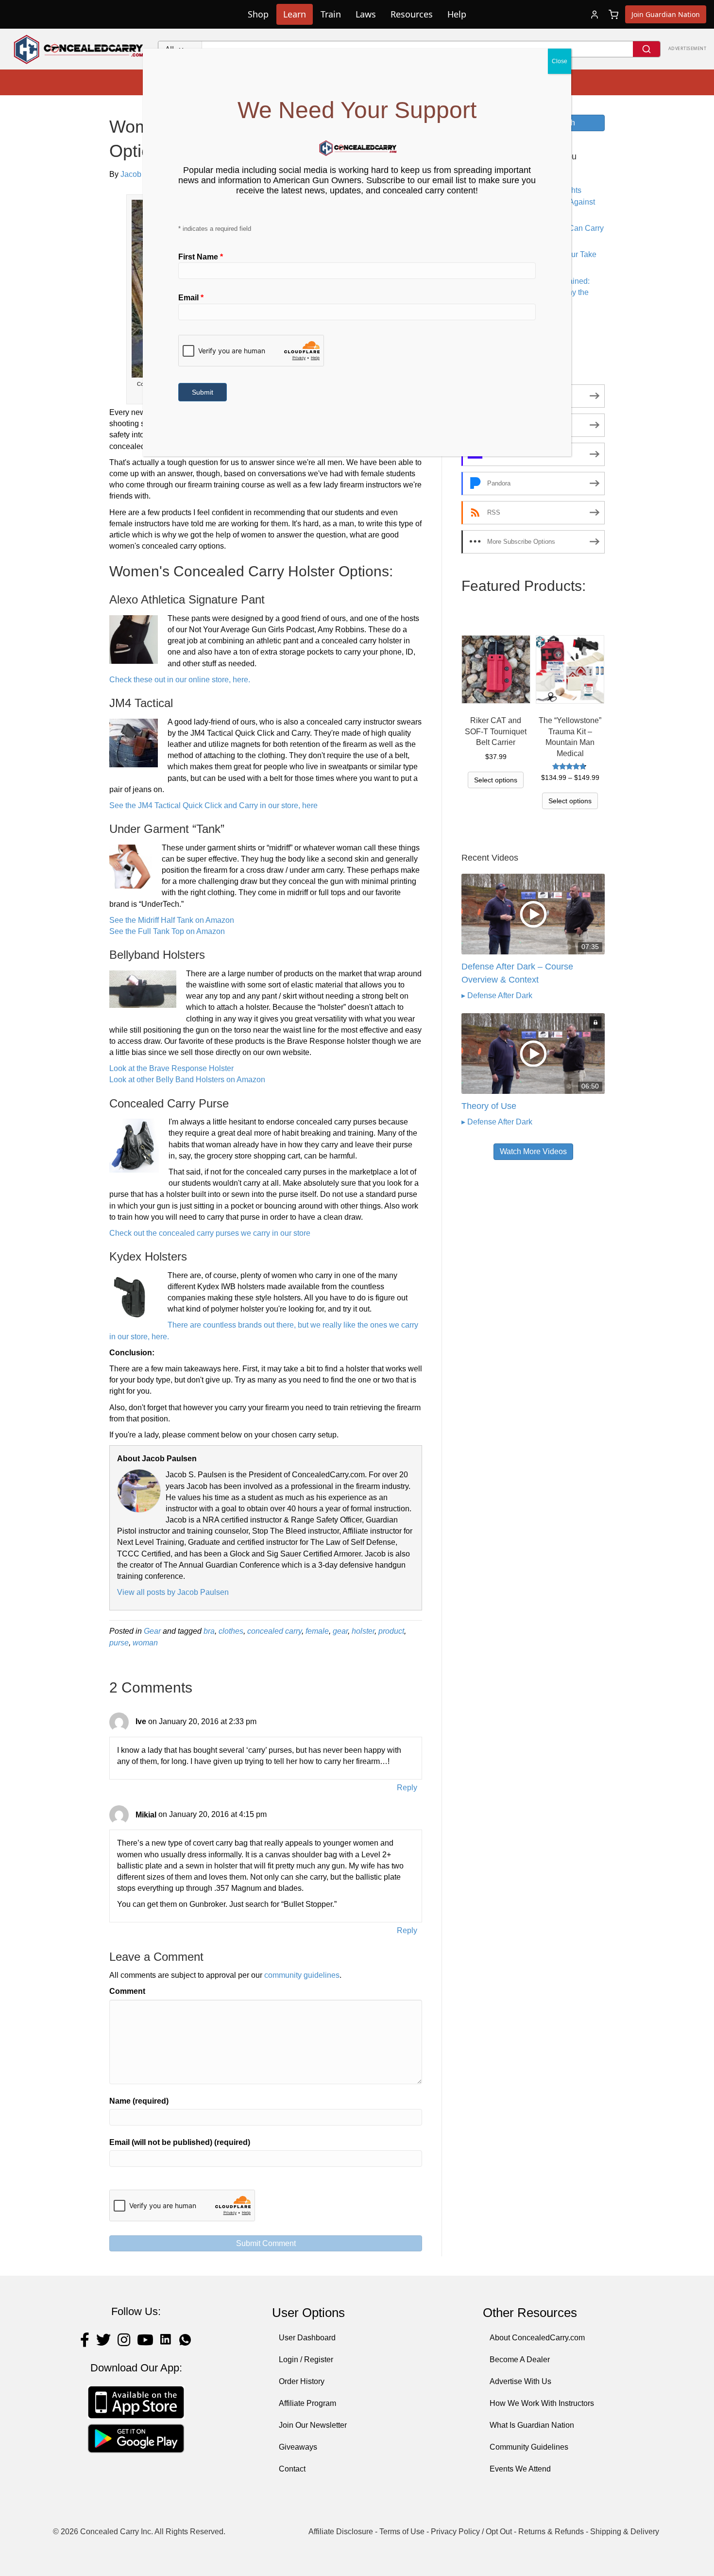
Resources (412, 14)
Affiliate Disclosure (341, 2532)
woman (145, 1643)
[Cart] (613, 15)
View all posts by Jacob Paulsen (173, 1592)
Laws (366, 14)
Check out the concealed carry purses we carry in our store (210, 1233)
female (317, 1631)
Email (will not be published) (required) (180, 2142)
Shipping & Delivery (625, 2532)
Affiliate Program (307, 2403)
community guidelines (302, 1975)
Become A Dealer (520, 2360)
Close (560, 61)
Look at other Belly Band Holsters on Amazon (187, 1080)
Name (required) (139, 2101)
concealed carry (274, 1631)
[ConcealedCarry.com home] (79, 49)
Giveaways (298, 2447)
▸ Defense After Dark (497, 995)
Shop (258, 14)
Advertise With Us (520, 2381)
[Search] (646, 49)
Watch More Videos (533, 1151)
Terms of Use (402, 2532)
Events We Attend (520, 2469)
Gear (152, 1631)
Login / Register (306, 2360)
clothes (231, 1631)
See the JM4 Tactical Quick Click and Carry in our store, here (213, 805)
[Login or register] (595, 15)
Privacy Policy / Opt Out (471, 2532)
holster (363, 1631)
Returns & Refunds (551, 2532)
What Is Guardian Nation (532, 2425)
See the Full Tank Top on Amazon (167, 931)
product (391, 1631)
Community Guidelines (529, 2447)
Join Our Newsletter (313, 2425)
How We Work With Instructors (542, 2403)
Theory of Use (489, 1106)
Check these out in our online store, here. (180, 680)
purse (119, 1643)
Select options (496, 780)
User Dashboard (307, 2338)
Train (331, 14)
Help (457, 14)
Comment (127, 1991)
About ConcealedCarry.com (537, 2338)
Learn (295, 14)
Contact (292, 2469)
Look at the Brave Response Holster (171, 1068)
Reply (407, 1788)
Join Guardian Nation (666, 14)
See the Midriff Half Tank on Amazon (172, 920)
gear (340, 1631)
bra (209, 1631)
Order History (302, 2381)
